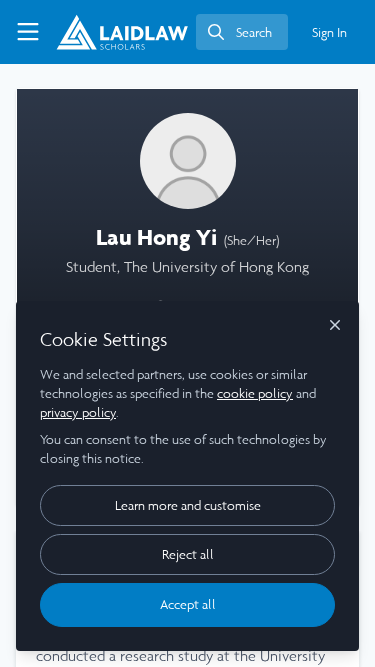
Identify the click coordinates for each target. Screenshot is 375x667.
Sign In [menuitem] (329, 32)
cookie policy (255, 393)
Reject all (188, 554)
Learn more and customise (188, 505)
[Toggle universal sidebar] (28, 32)
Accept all (188, 604)
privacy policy (78, 412)
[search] (242, 32)
